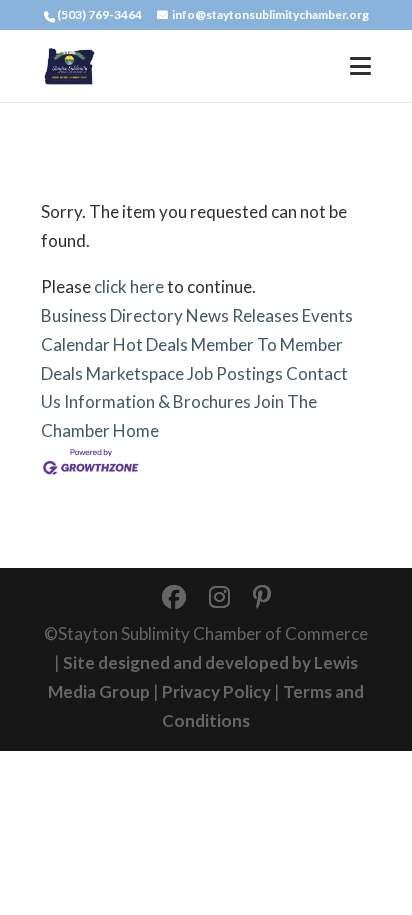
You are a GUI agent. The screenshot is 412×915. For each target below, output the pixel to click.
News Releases (242, 315)
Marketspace (135, 373)
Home (136, 430)
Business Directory (112, 315)
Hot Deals (150, 344)
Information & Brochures (157, 401)
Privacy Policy (216, 691)
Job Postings (235, 373)
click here (129, 286)
